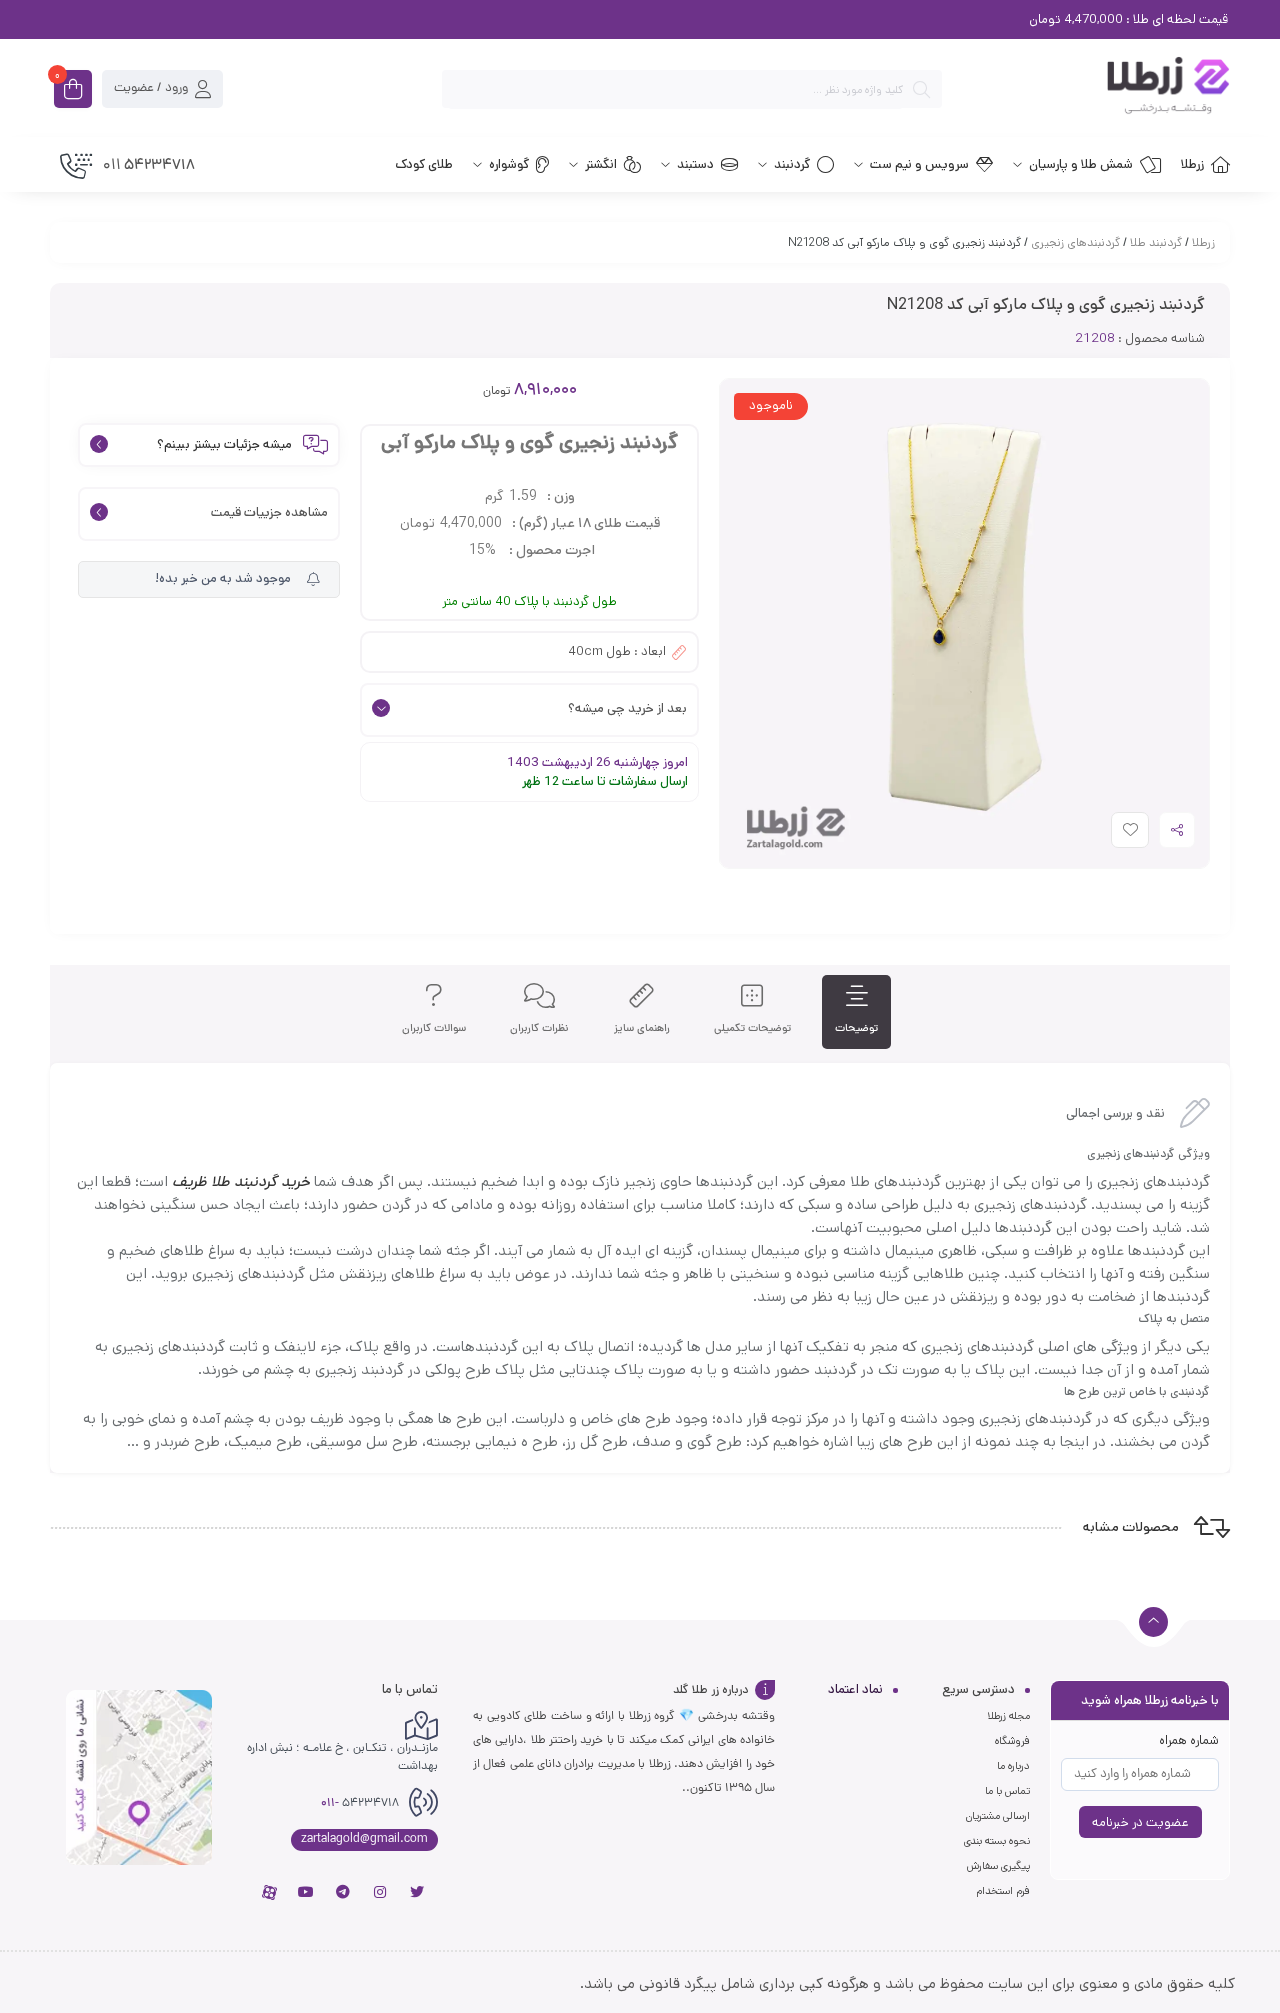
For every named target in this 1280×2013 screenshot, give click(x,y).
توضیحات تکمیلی (752, 1028)
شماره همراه (1189, 1740)
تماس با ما (1007, 1791)
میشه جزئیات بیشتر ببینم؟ (224, 445)
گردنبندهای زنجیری (1075, 242)
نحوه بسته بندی (997, 1841)
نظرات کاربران (539, 1028)
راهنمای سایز (642, 1028)
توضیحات (856, 1028)
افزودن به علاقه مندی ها (1111, 834)
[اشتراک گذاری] (1177, 830)
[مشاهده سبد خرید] (73, 91)
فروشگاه (1012, 1741)
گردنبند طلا (1156, 242)
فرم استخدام (1003, 1891)
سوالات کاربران (434, 1028)
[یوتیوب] (306, 1892)
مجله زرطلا (1008, 1716)
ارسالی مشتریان (998, 1816)
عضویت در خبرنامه (1140, 1822)
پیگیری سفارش (998, 1866)
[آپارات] (269, 1892)
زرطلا (1203, 242)
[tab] (856, 1012)
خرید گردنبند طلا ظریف (241, 1181)
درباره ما (1013, 1766)
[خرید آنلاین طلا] (1096, 89)
